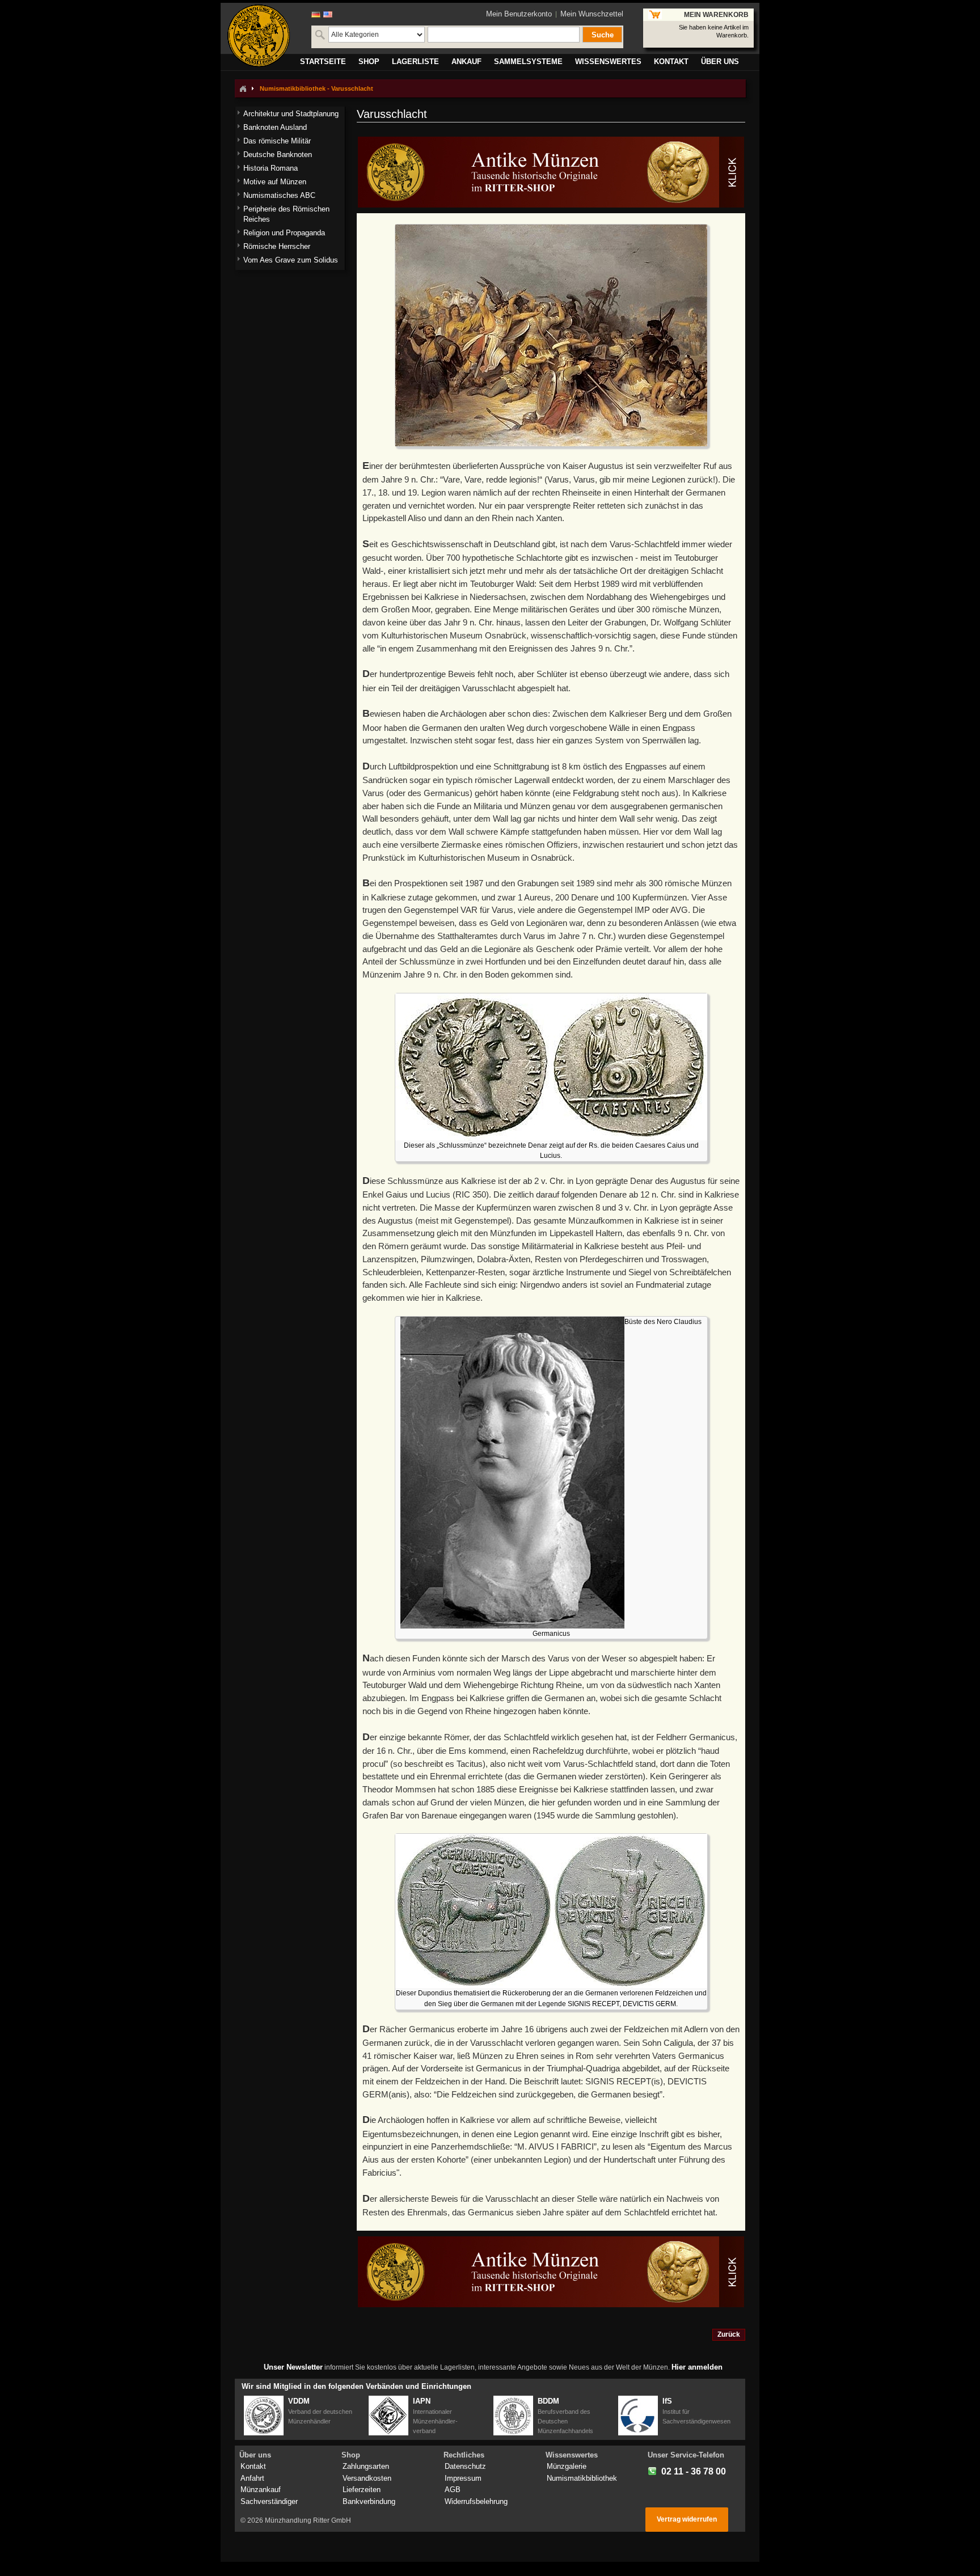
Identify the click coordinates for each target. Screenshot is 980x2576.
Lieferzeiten (362, 2490)
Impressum (463, 2478)
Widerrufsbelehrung (476, 2501)
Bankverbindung (369, 2501)
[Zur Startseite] (243, 88)
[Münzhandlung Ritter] (259, 36)
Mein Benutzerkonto (519, 14)
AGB (453, 2490)
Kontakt (253, 2466)
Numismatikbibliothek (582, 2478)
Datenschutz (465, 2466)
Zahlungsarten (366, 2466)
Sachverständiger (269, 2501)
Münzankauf (261, 2490)
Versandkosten (367, 2478)
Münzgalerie (567, 2466)
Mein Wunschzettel (592, 14)
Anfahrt (252, 2478)
